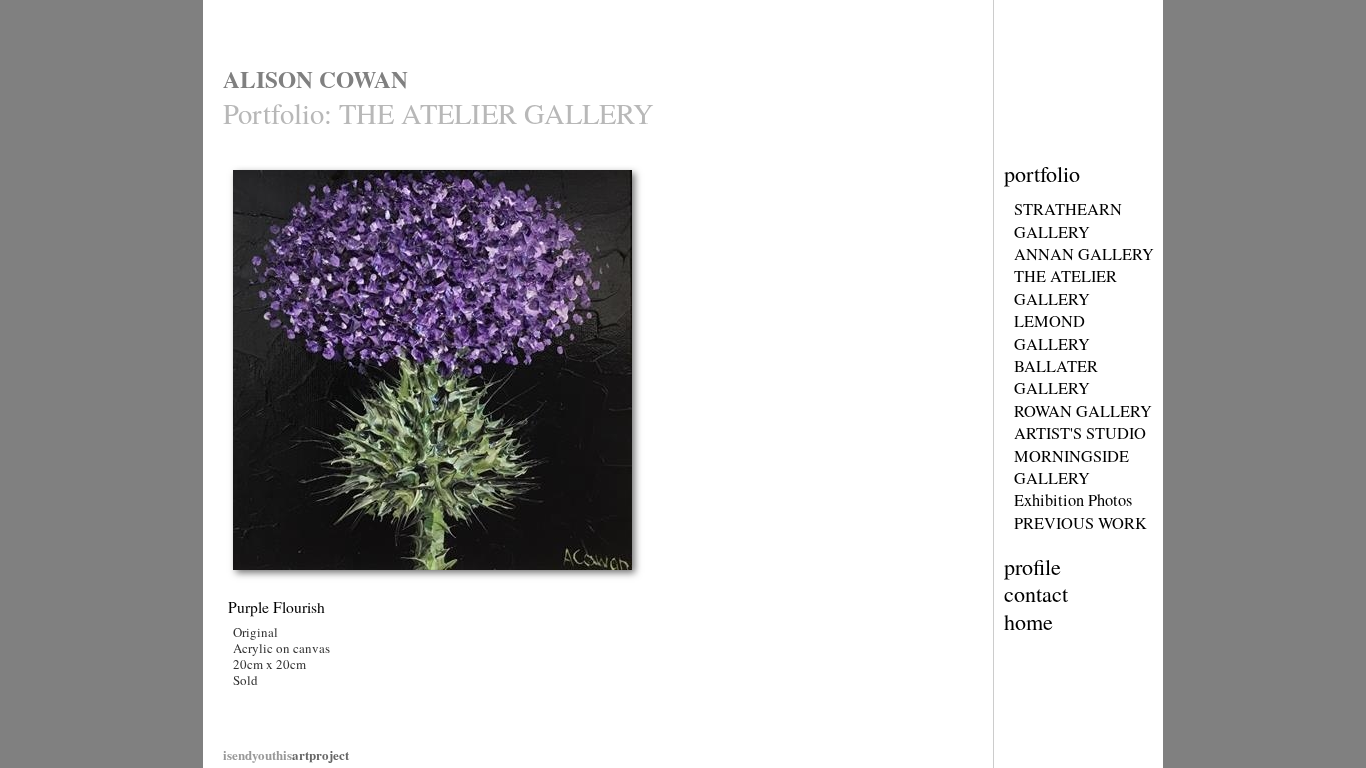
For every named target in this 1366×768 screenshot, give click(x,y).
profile (1032, 566)
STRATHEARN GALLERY (1068, 220)
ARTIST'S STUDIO (1080, 433)
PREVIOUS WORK (1080, 523)
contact (1036, 593)
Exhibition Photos (1073, 500)
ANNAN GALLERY (1084, 254)
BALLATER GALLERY (1056, 377)
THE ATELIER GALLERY (1065, 287)
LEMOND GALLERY (1052, 332)
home (1028, 621)
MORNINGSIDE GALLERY (1071, 467)
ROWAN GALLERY (1083, 411)
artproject (286, 754)
